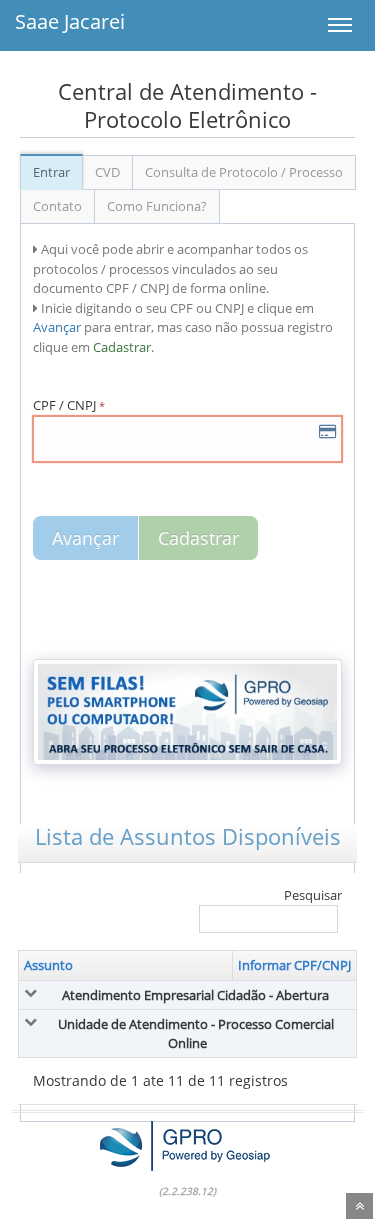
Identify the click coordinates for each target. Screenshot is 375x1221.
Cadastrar (198, 538)
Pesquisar (313, 895)
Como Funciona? (157, 206)
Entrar (51, 172)
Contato (57, 206)
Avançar (85, 538)
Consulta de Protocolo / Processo (244, 172)
